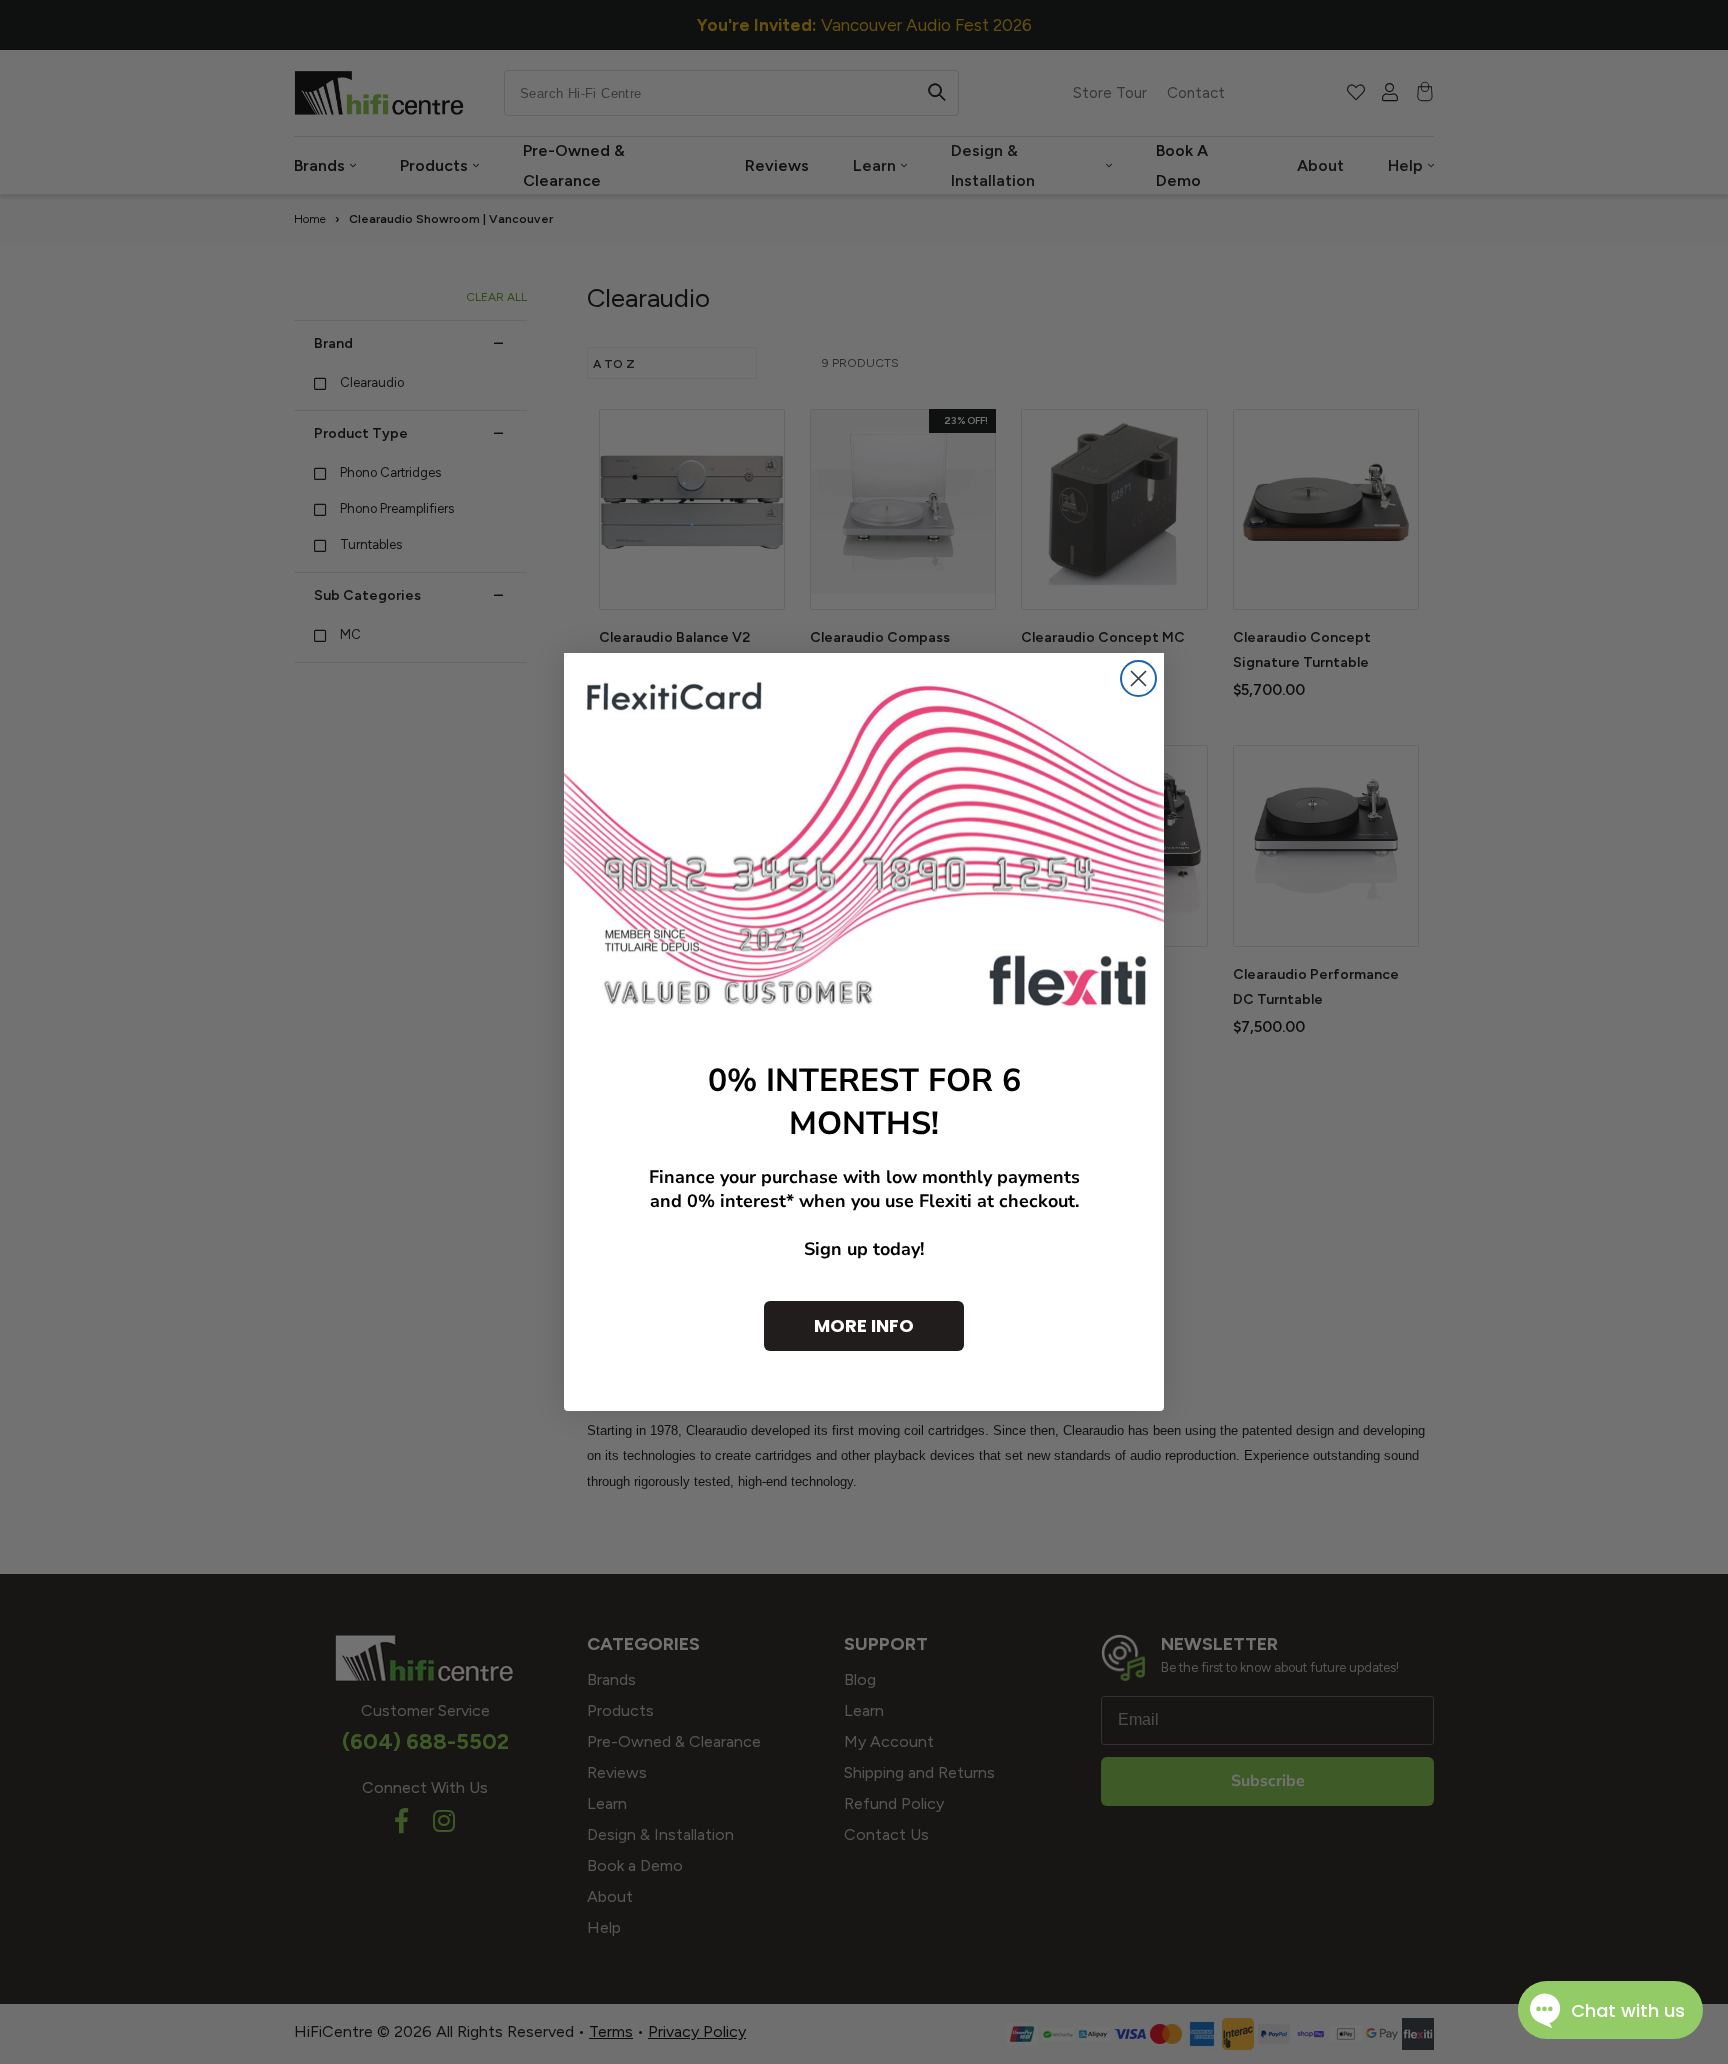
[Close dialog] (1138, 678)
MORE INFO (864, 1325)
